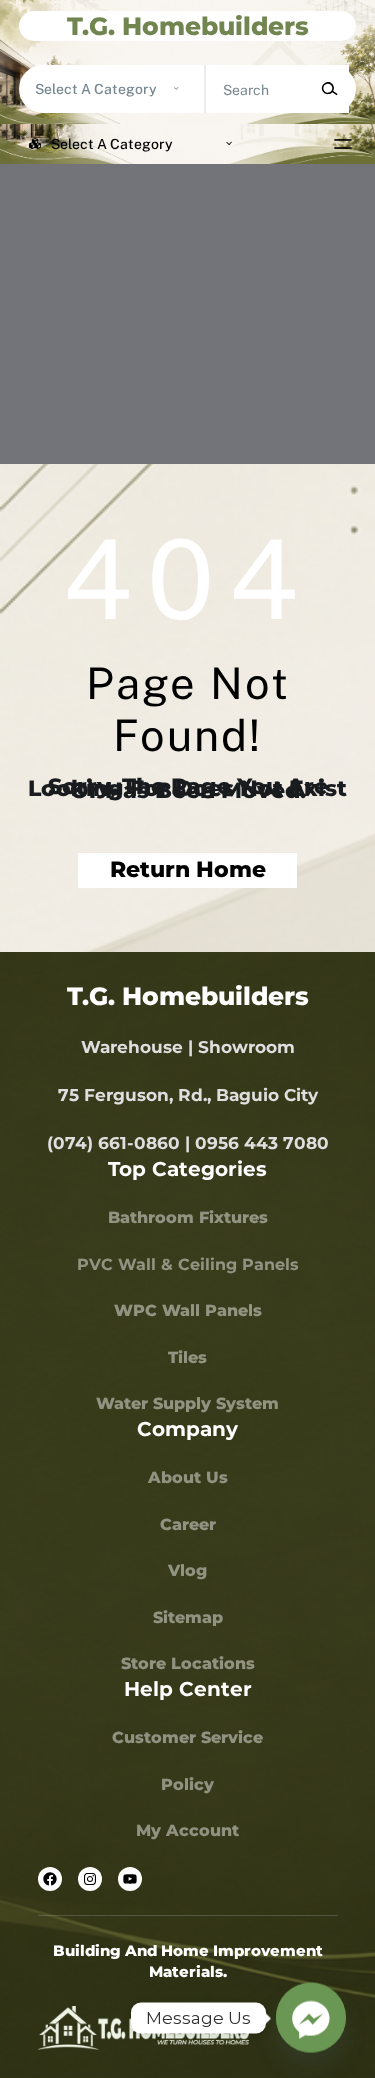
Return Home (188, 869)
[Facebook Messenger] (311, 2018)
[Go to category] (176, 89)
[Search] (329, 89)
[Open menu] (343, 144)
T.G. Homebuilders (188, 26)
